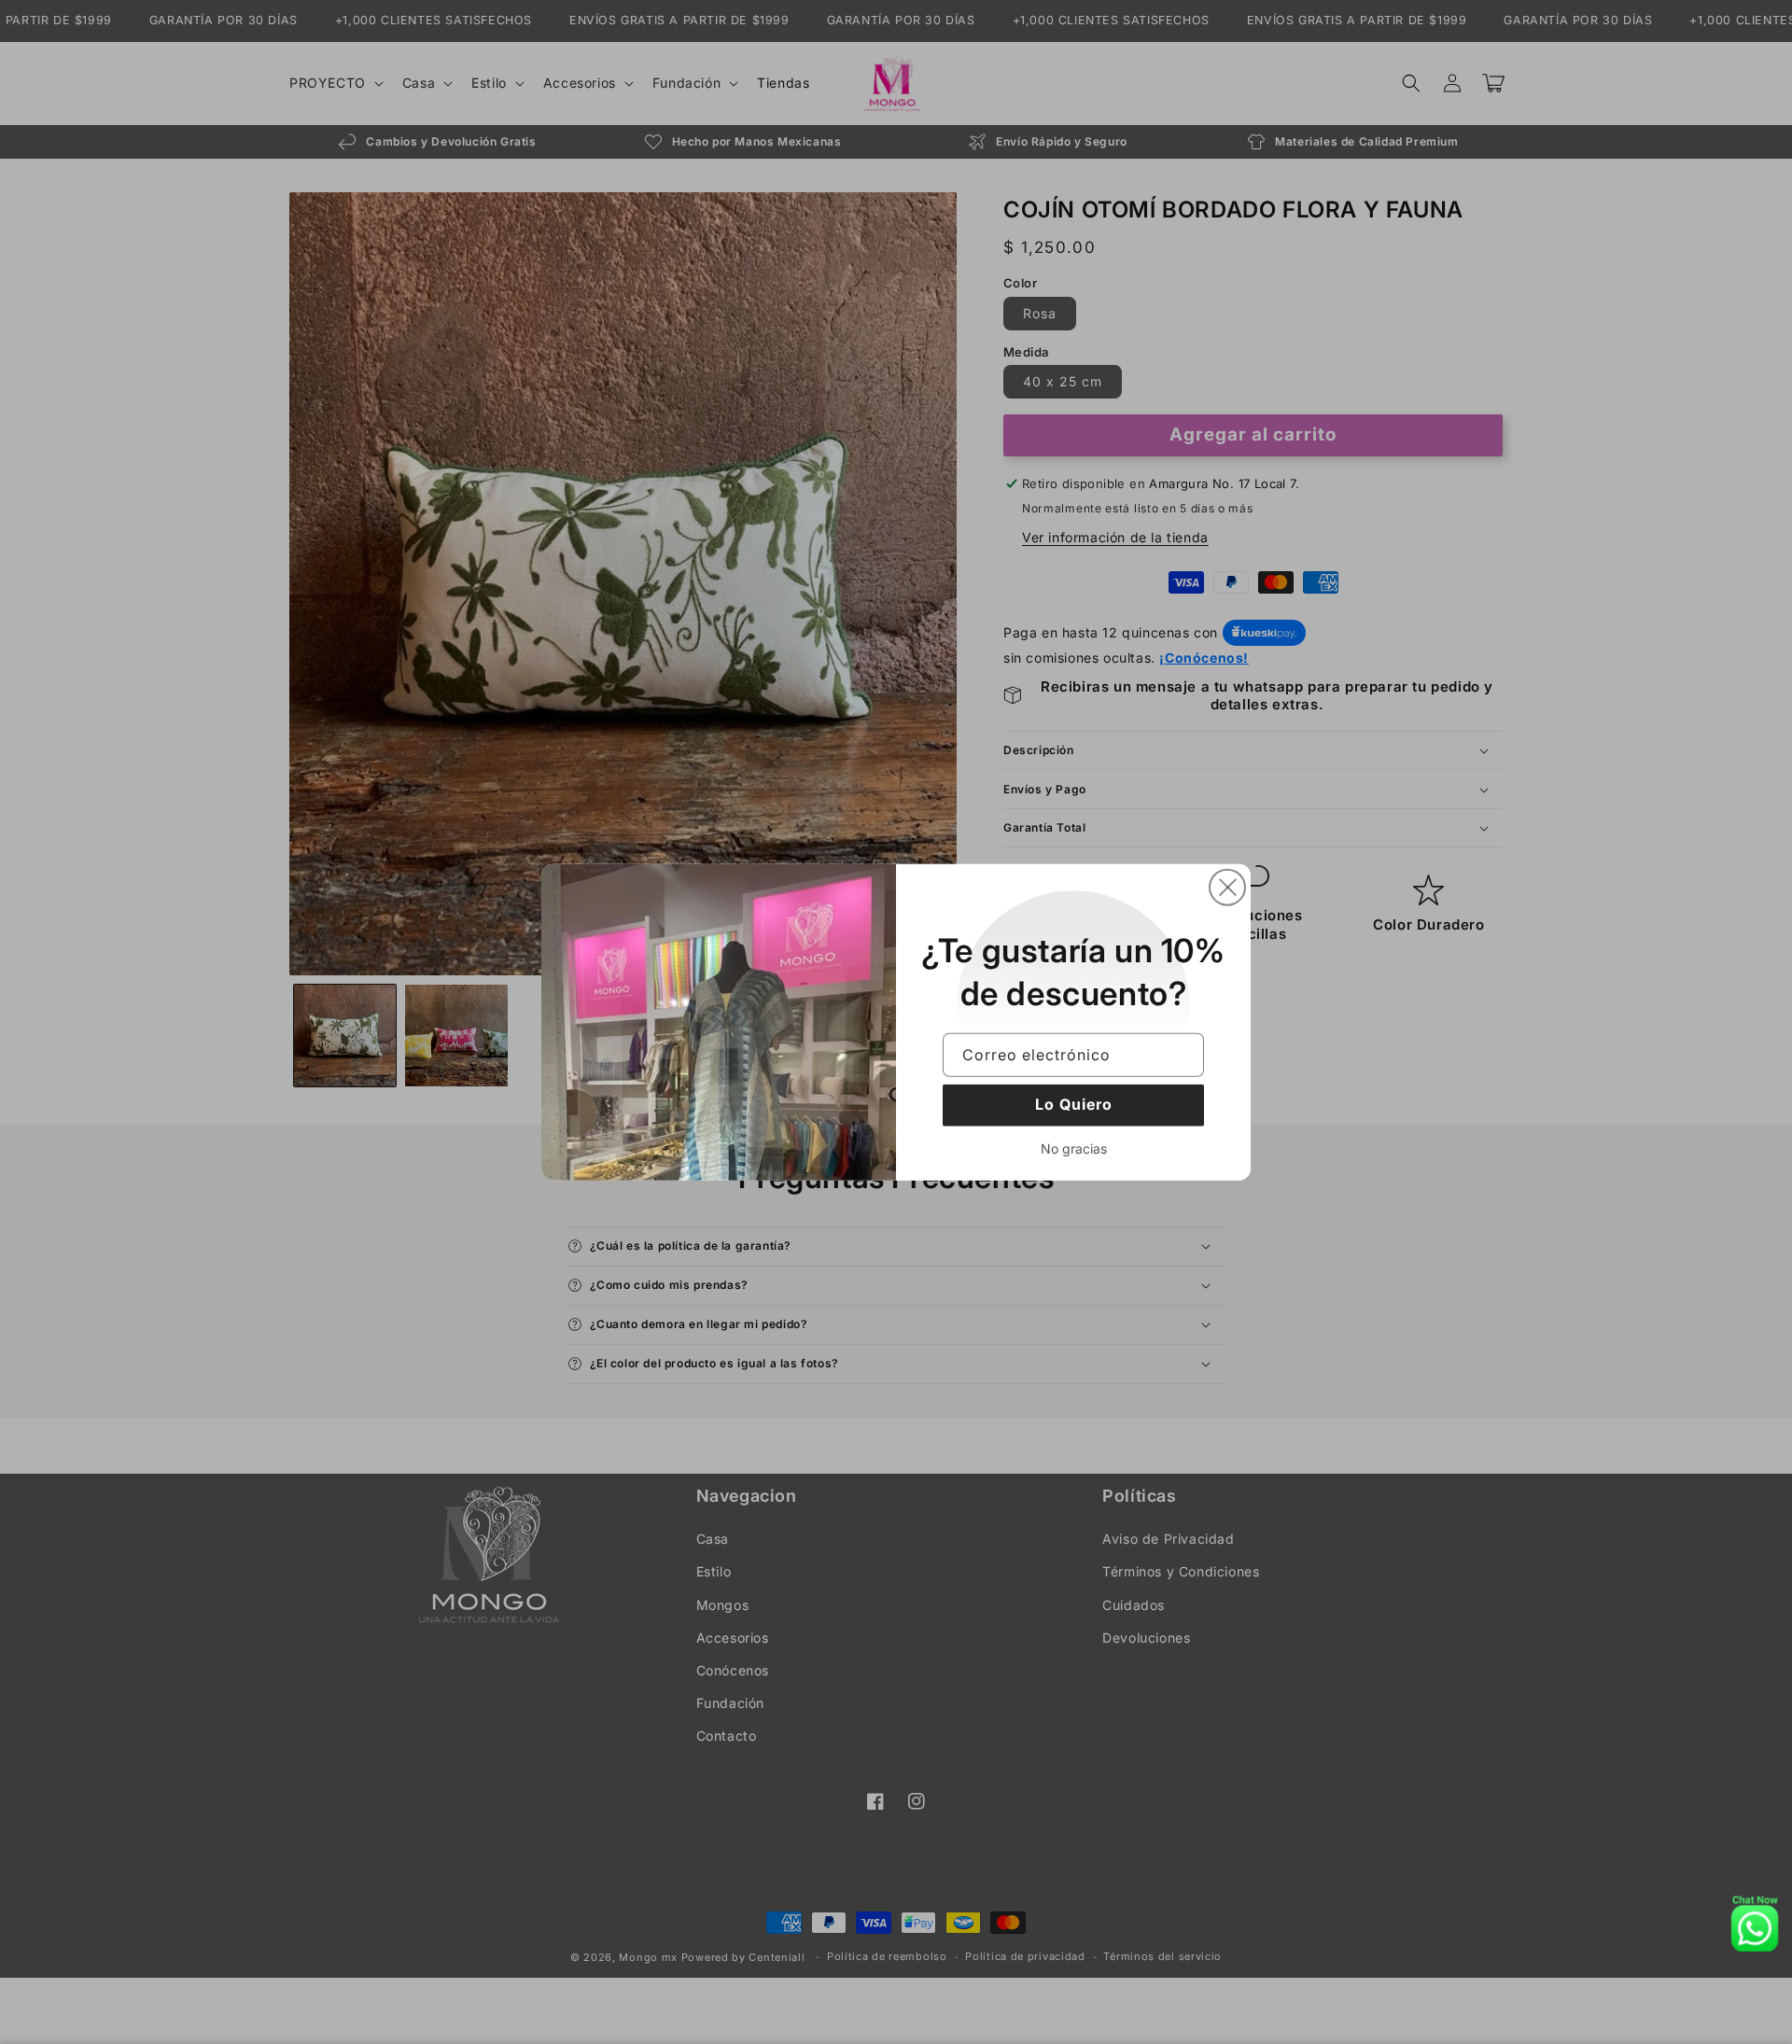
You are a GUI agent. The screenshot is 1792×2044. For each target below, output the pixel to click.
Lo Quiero (1074, 1104)
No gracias (1074, 1148)
